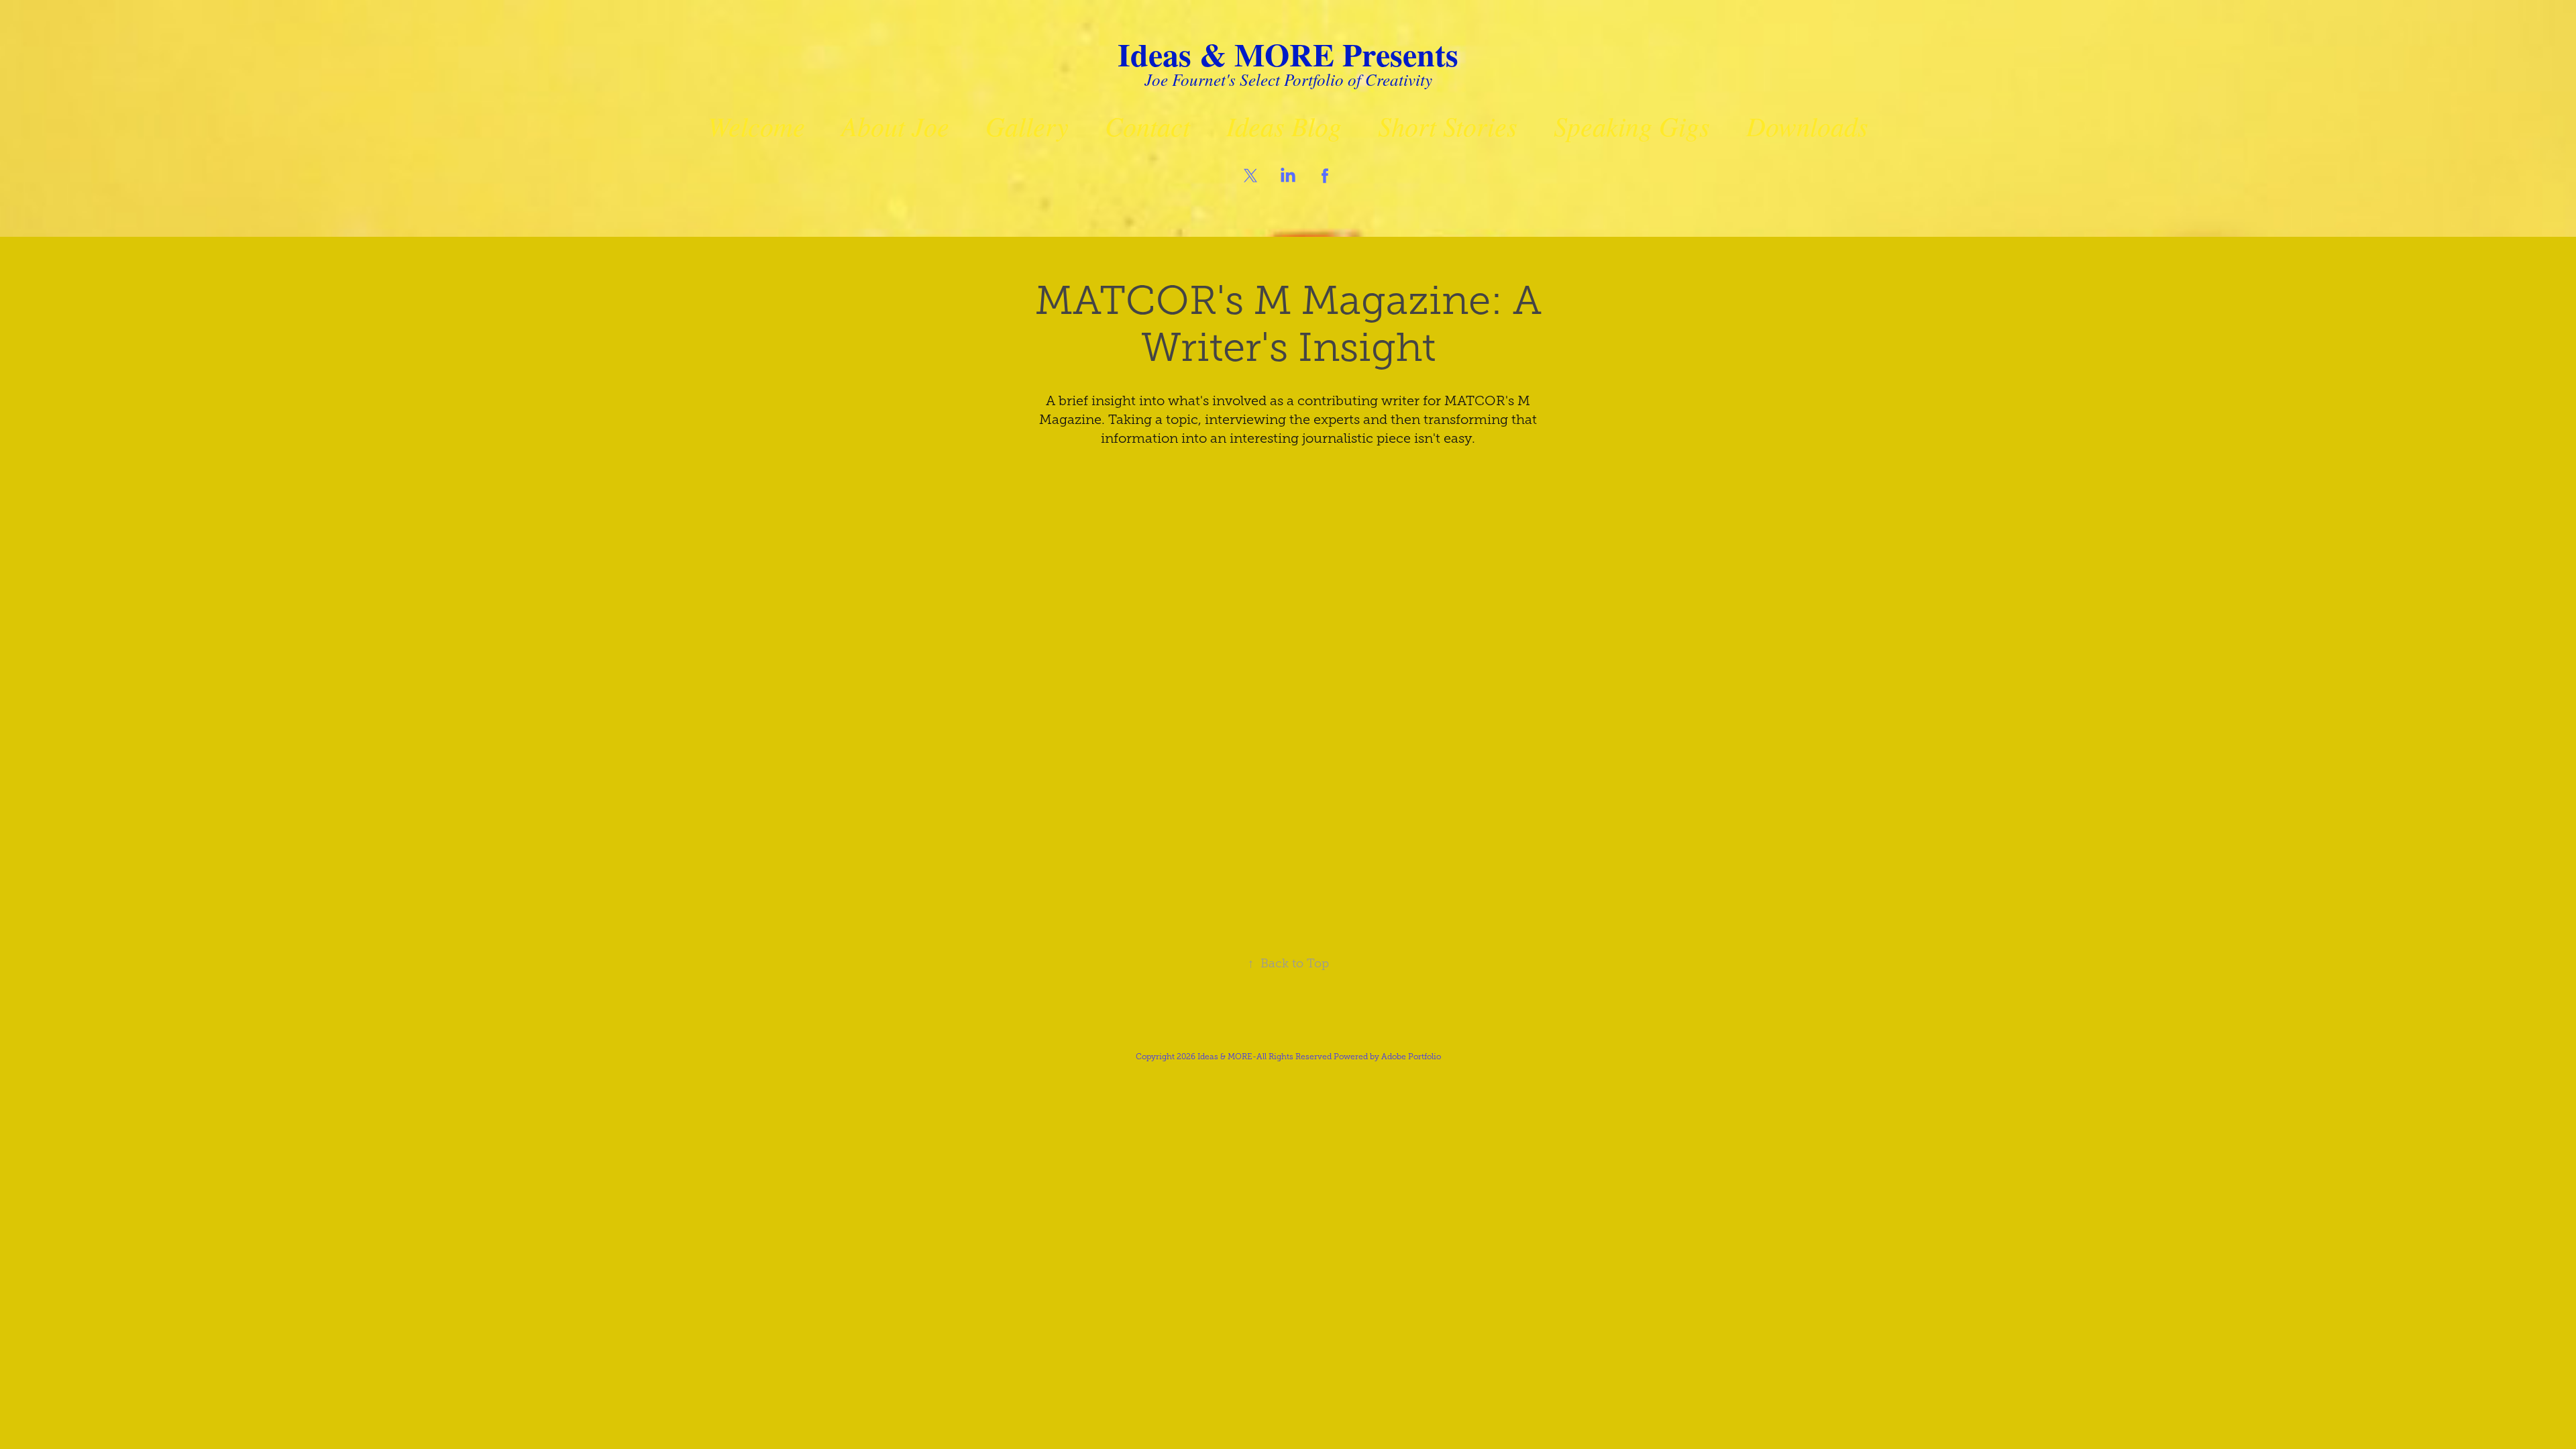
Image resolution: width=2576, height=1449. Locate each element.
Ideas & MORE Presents (1288, 54)
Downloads (1807, 125)
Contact (1147, 125)
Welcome (756, 125)
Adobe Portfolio (1411, 1057)
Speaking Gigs (1632, 125)
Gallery (1027, 125)
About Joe (895, 125)
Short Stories (1448, 125)
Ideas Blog (1284, 125)
